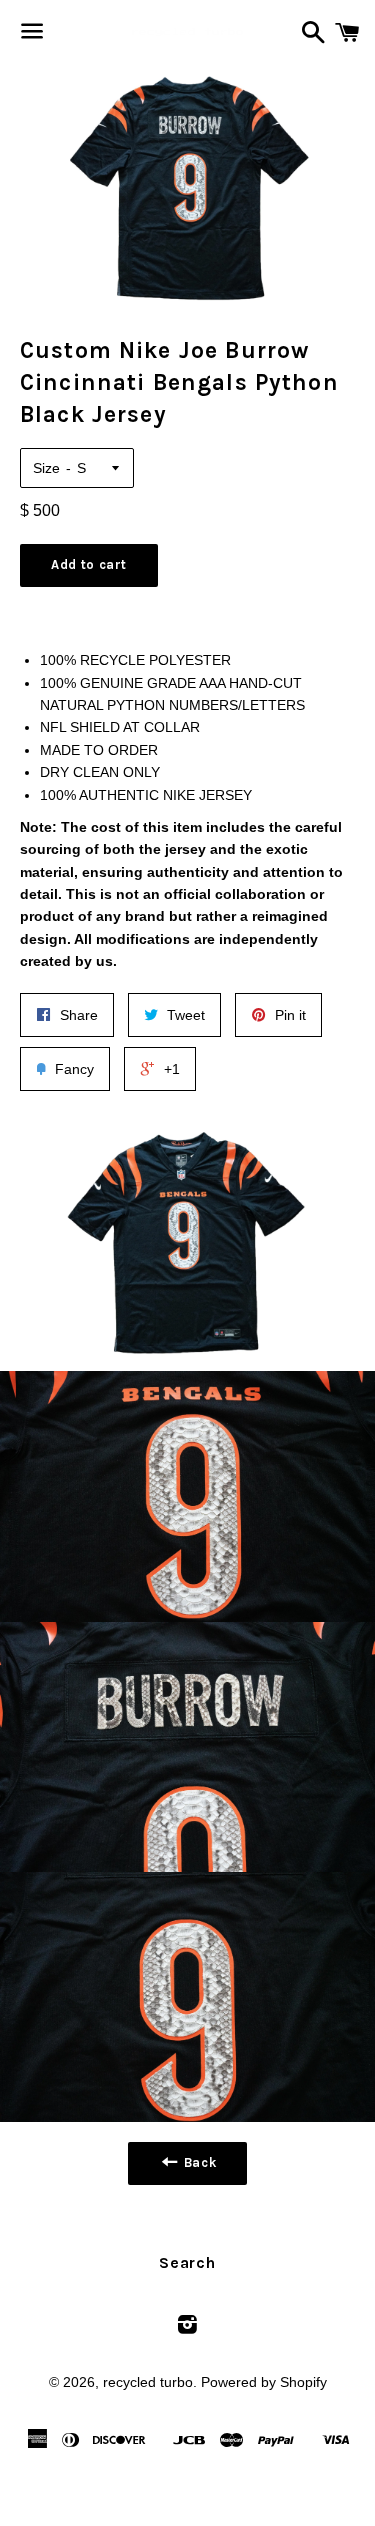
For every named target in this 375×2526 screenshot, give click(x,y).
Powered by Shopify (264, 2382)
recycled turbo (148, 2382)
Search (187, 2262)
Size (46, 468)
